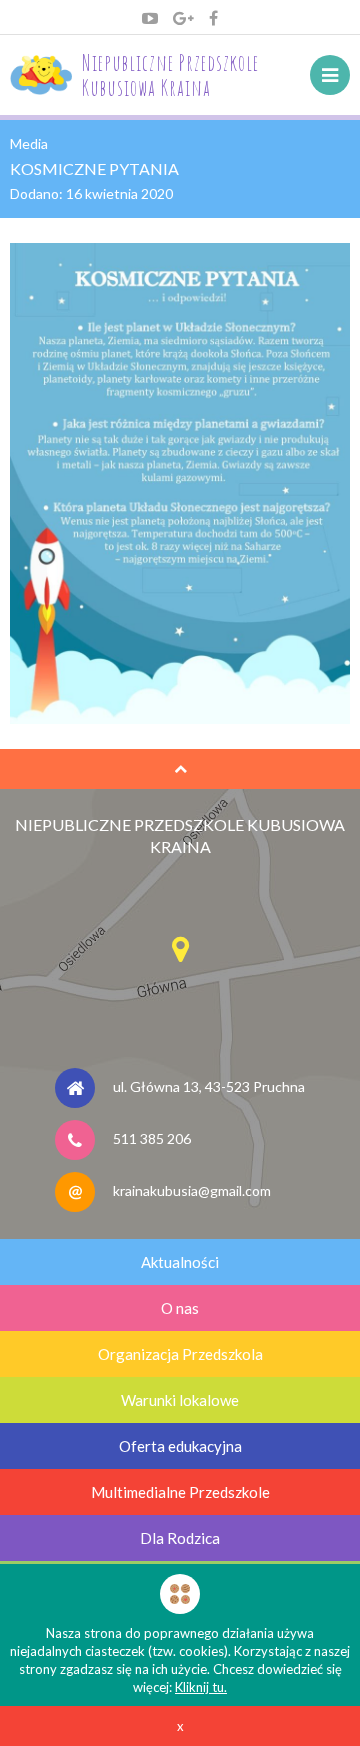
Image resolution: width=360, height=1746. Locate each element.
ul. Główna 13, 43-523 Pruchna (209, 1085)
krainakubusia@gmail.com (192, 1189)
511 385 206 (152, 1137)
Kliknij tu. (201, 1687)
